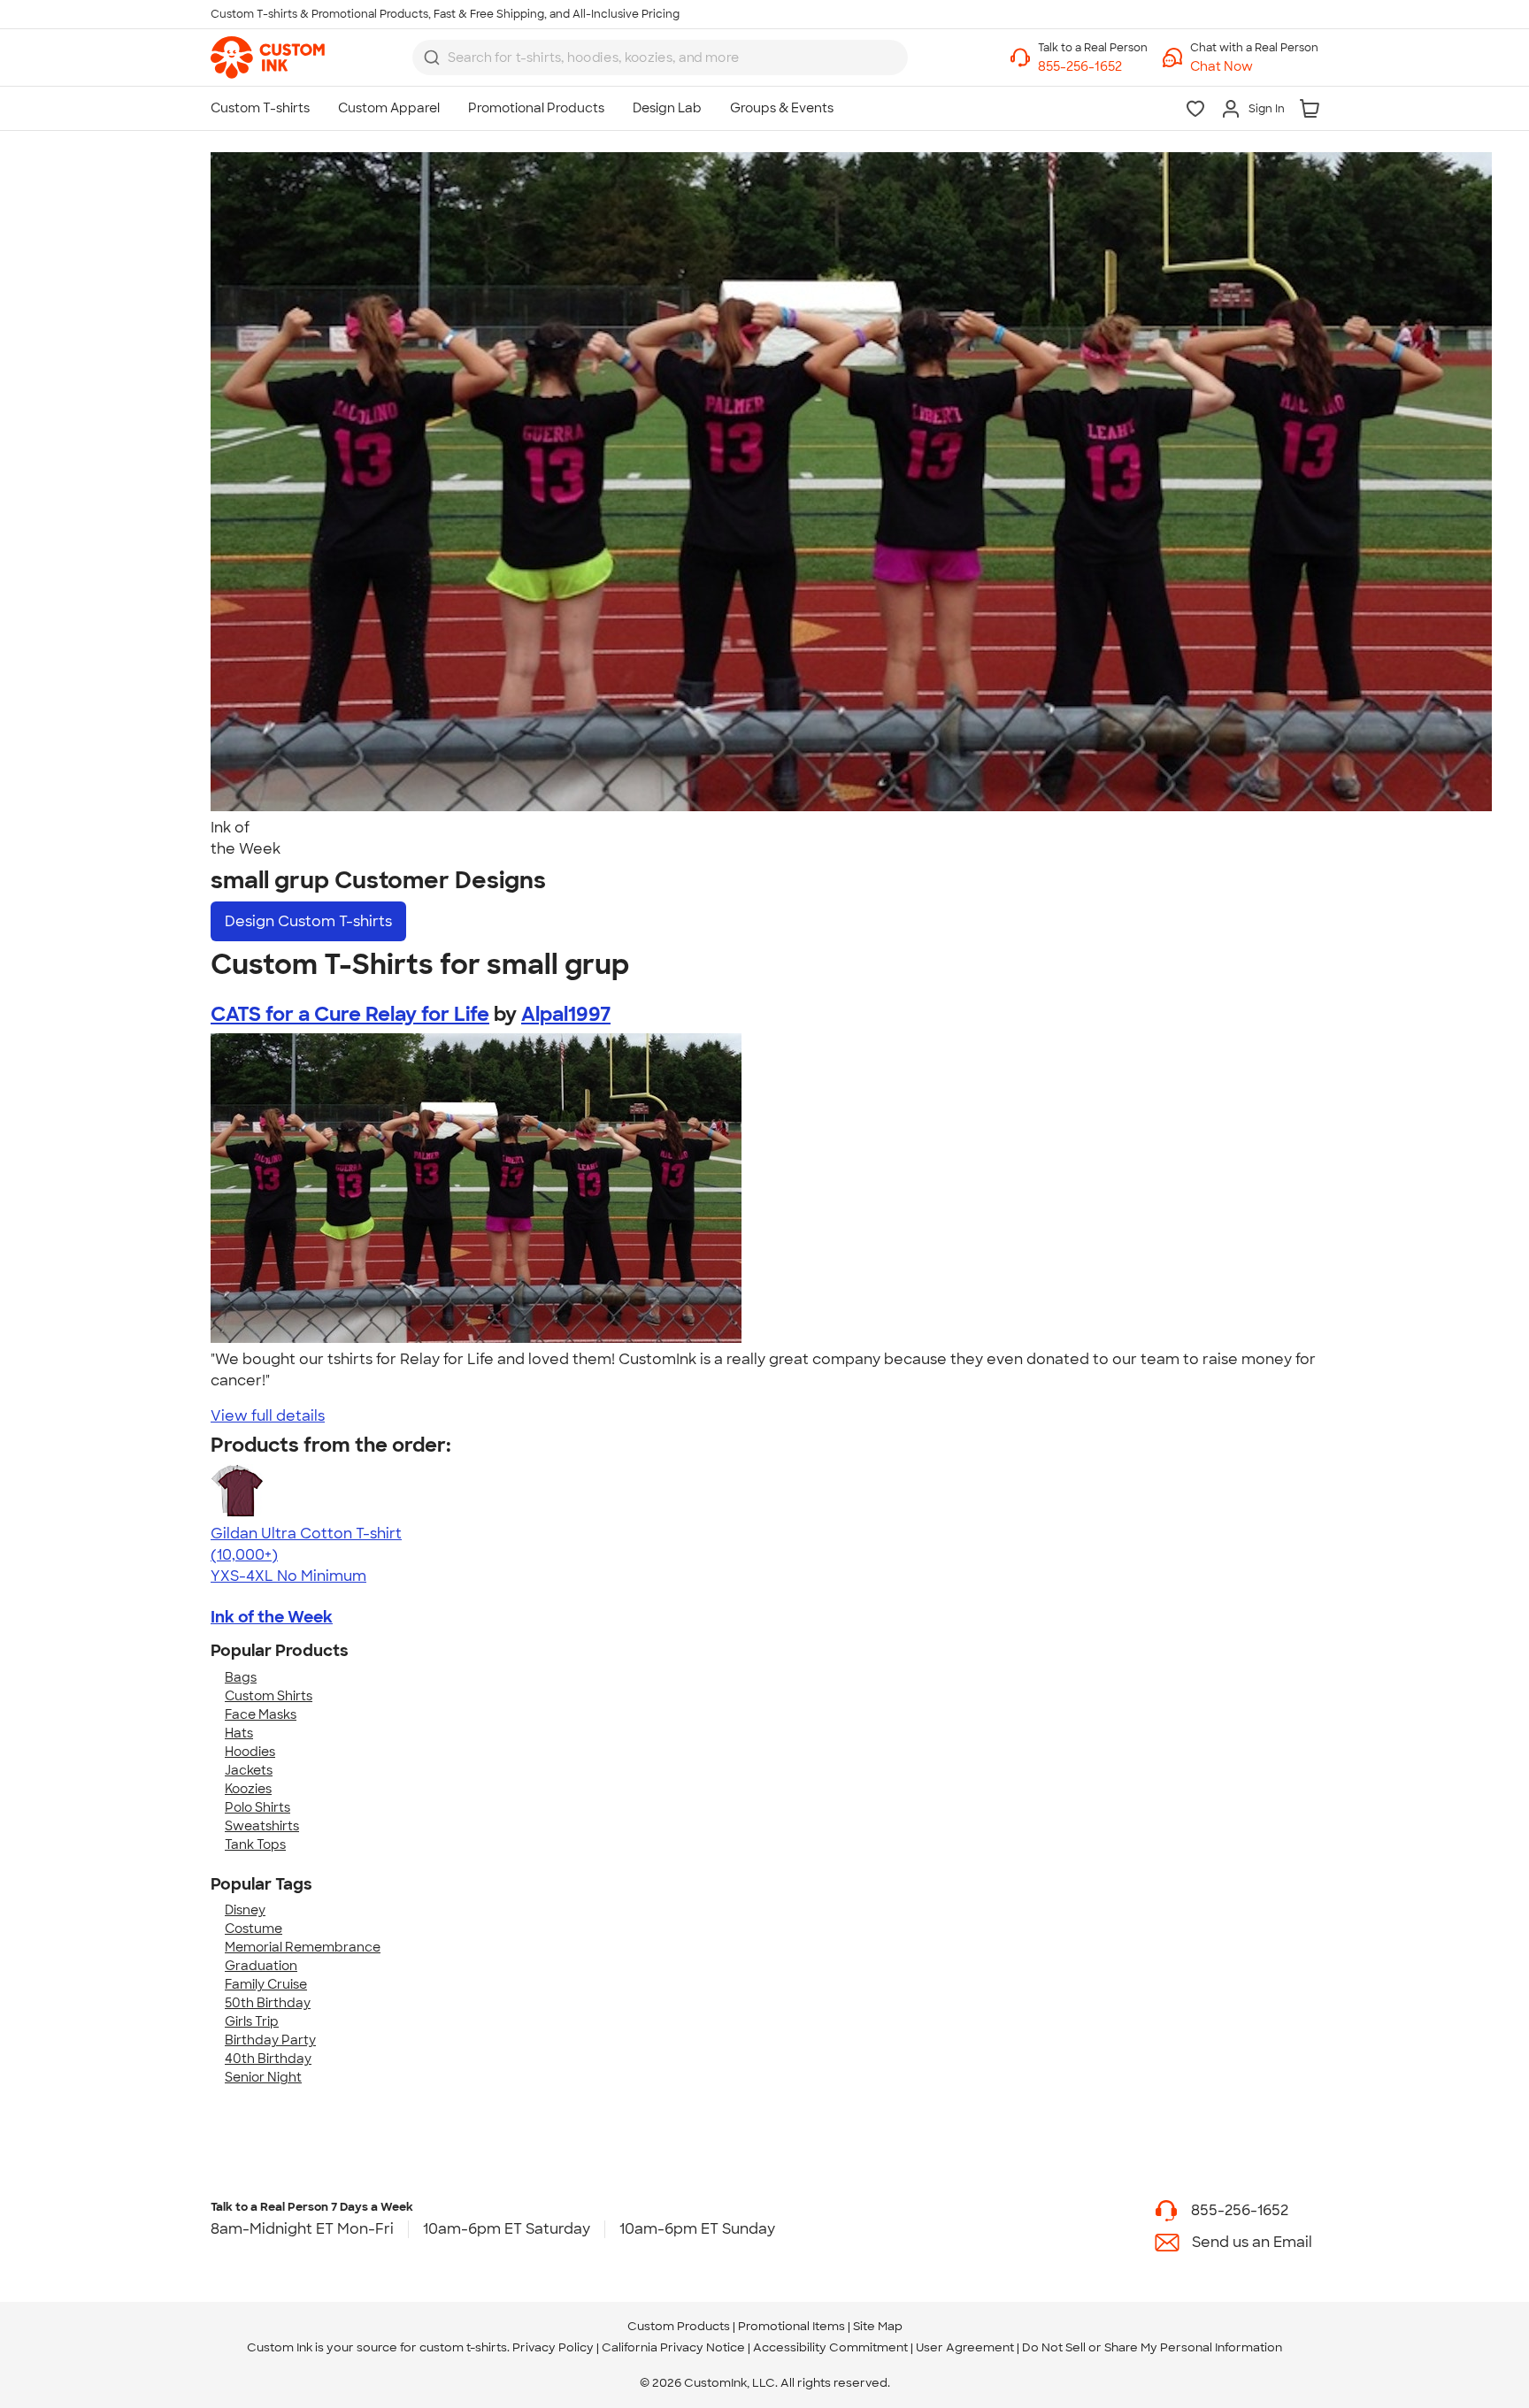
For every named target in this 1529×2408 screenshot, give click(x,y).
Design (308, 921)
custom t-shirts (463, 2347)
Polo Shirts (257, 1807)
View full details (268, 1416)
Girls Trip (252, 2021)
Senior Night (263, 2077)
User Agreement (965, 2347)
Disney (245, 1910)
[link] (268, 58)
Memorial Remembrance (303, 1947)
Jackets (249, 1770)
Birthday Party (270, 2040)
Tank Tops (255, 1844)
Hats (239, 1733)
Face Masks (261, 1714)
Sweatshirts (262, 1826)
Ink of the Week (272, 1617)
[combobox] (660, 58)
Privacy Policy (553, 2347)
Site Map (878, 2326)
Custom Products (679, 2326)
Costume (254, 1929)
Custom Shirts (269, 1696)
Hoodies (250, 1752)
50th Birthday (268, 2003)
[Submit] (432, 58)
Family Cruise (266, 1984)
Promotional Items (791, 2326)
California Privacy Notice (673, 2347)
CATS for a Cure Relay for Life (350, 1014)
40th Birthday (268, 2059)
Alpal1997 (566, 1014)
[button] (1254, 67)
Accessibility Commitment (830, 2347)
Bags (241, 1677)
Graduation (261, 1966)
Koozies (248, 1789)
